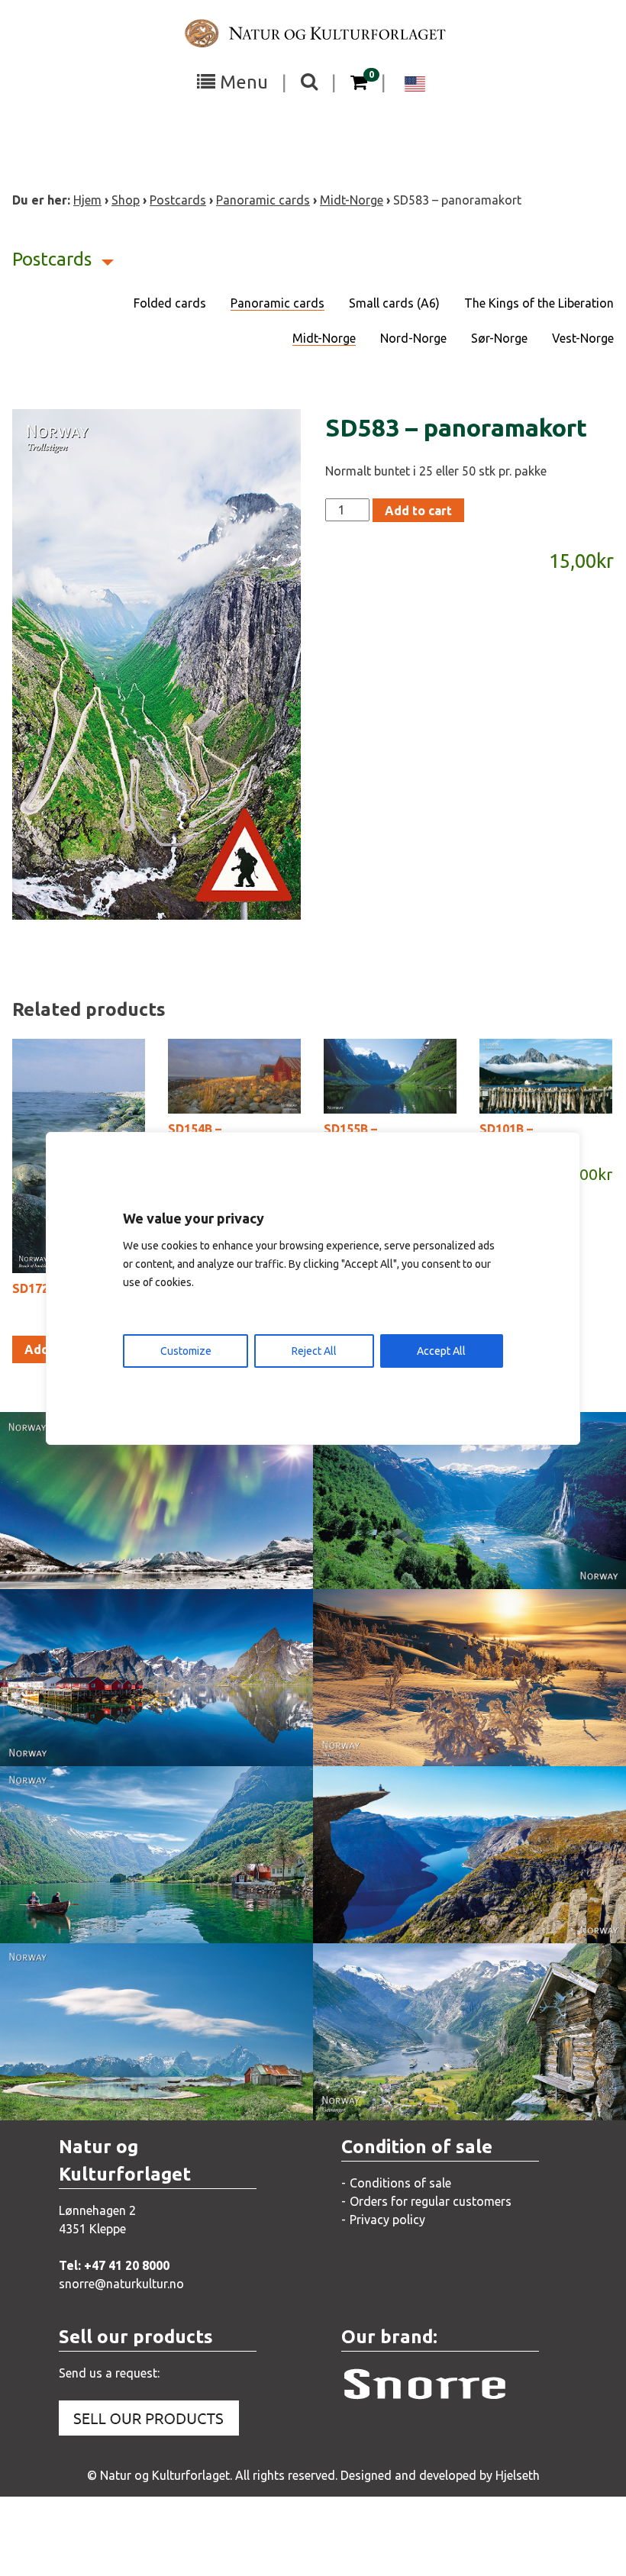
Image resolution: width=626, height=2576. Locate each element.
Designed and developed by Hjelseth (440, 2475)
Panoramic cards (263, 200)
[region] (313, 1288)
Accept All (441, 1351)
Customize (186, 1351)
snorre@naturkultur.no (121, 2284)
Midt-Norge (352, 200)
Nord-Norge (413, 338)
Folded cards (170, 303)
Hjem (87, 200)
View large (145, 1531)
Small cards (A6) (394, 303)
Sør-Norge (499, 338)
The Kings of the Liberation (539, 303)
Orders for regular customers (431, 2201)
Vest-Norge (583, 338)
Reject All (314, 1351)
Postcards (178, 200)
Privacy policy (387, 2220)
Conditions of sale (400, 2183)
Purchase (143, 1562)
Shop (126, 200)
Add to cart (418, 511)
